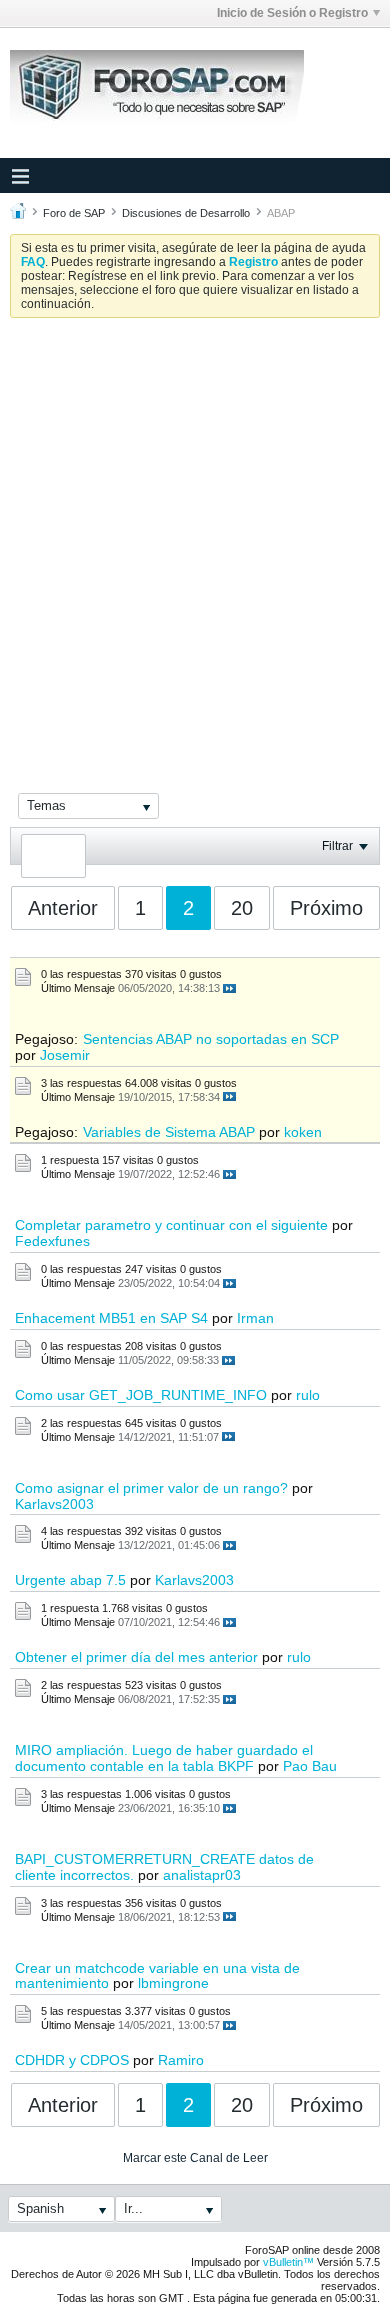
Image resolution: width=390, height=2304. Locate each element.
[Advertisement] (195, 538)
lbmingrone (173, 1983)
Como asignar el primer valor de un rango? (151, 1488)
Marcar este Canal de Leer (195, 2158)
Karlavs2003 (54, 1504)
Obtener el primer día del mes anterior (136, 1657)
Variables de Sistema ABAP (169, 1132)
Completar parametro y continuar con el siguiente (171, 1225)
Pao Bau (310, 1766)
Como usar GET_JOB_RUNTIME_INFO (141, 1395)
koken (303, 1132)
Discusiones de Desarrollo (186, 213)
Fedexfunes (52, 1241)
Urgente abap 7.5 (70, 1580)
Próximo (326, 908)
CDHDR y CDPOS (72, 2060)
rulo (308, 1395)
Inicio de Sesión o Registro (292, 13)
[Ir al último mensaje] (229, 988)
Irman (255, 1318)
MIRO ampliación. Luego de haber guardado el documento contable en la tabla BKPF (164, 1758)
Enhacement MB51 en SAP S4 (111, 1318)
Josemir (65, 1055)
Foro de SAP (74, 213)
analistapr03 (202, 1875)
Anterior (63, 908)
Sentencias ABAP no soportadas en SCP (211, 1039)
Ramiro (181, 2060)
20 (242, 908)
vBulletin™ (288, 2262)
